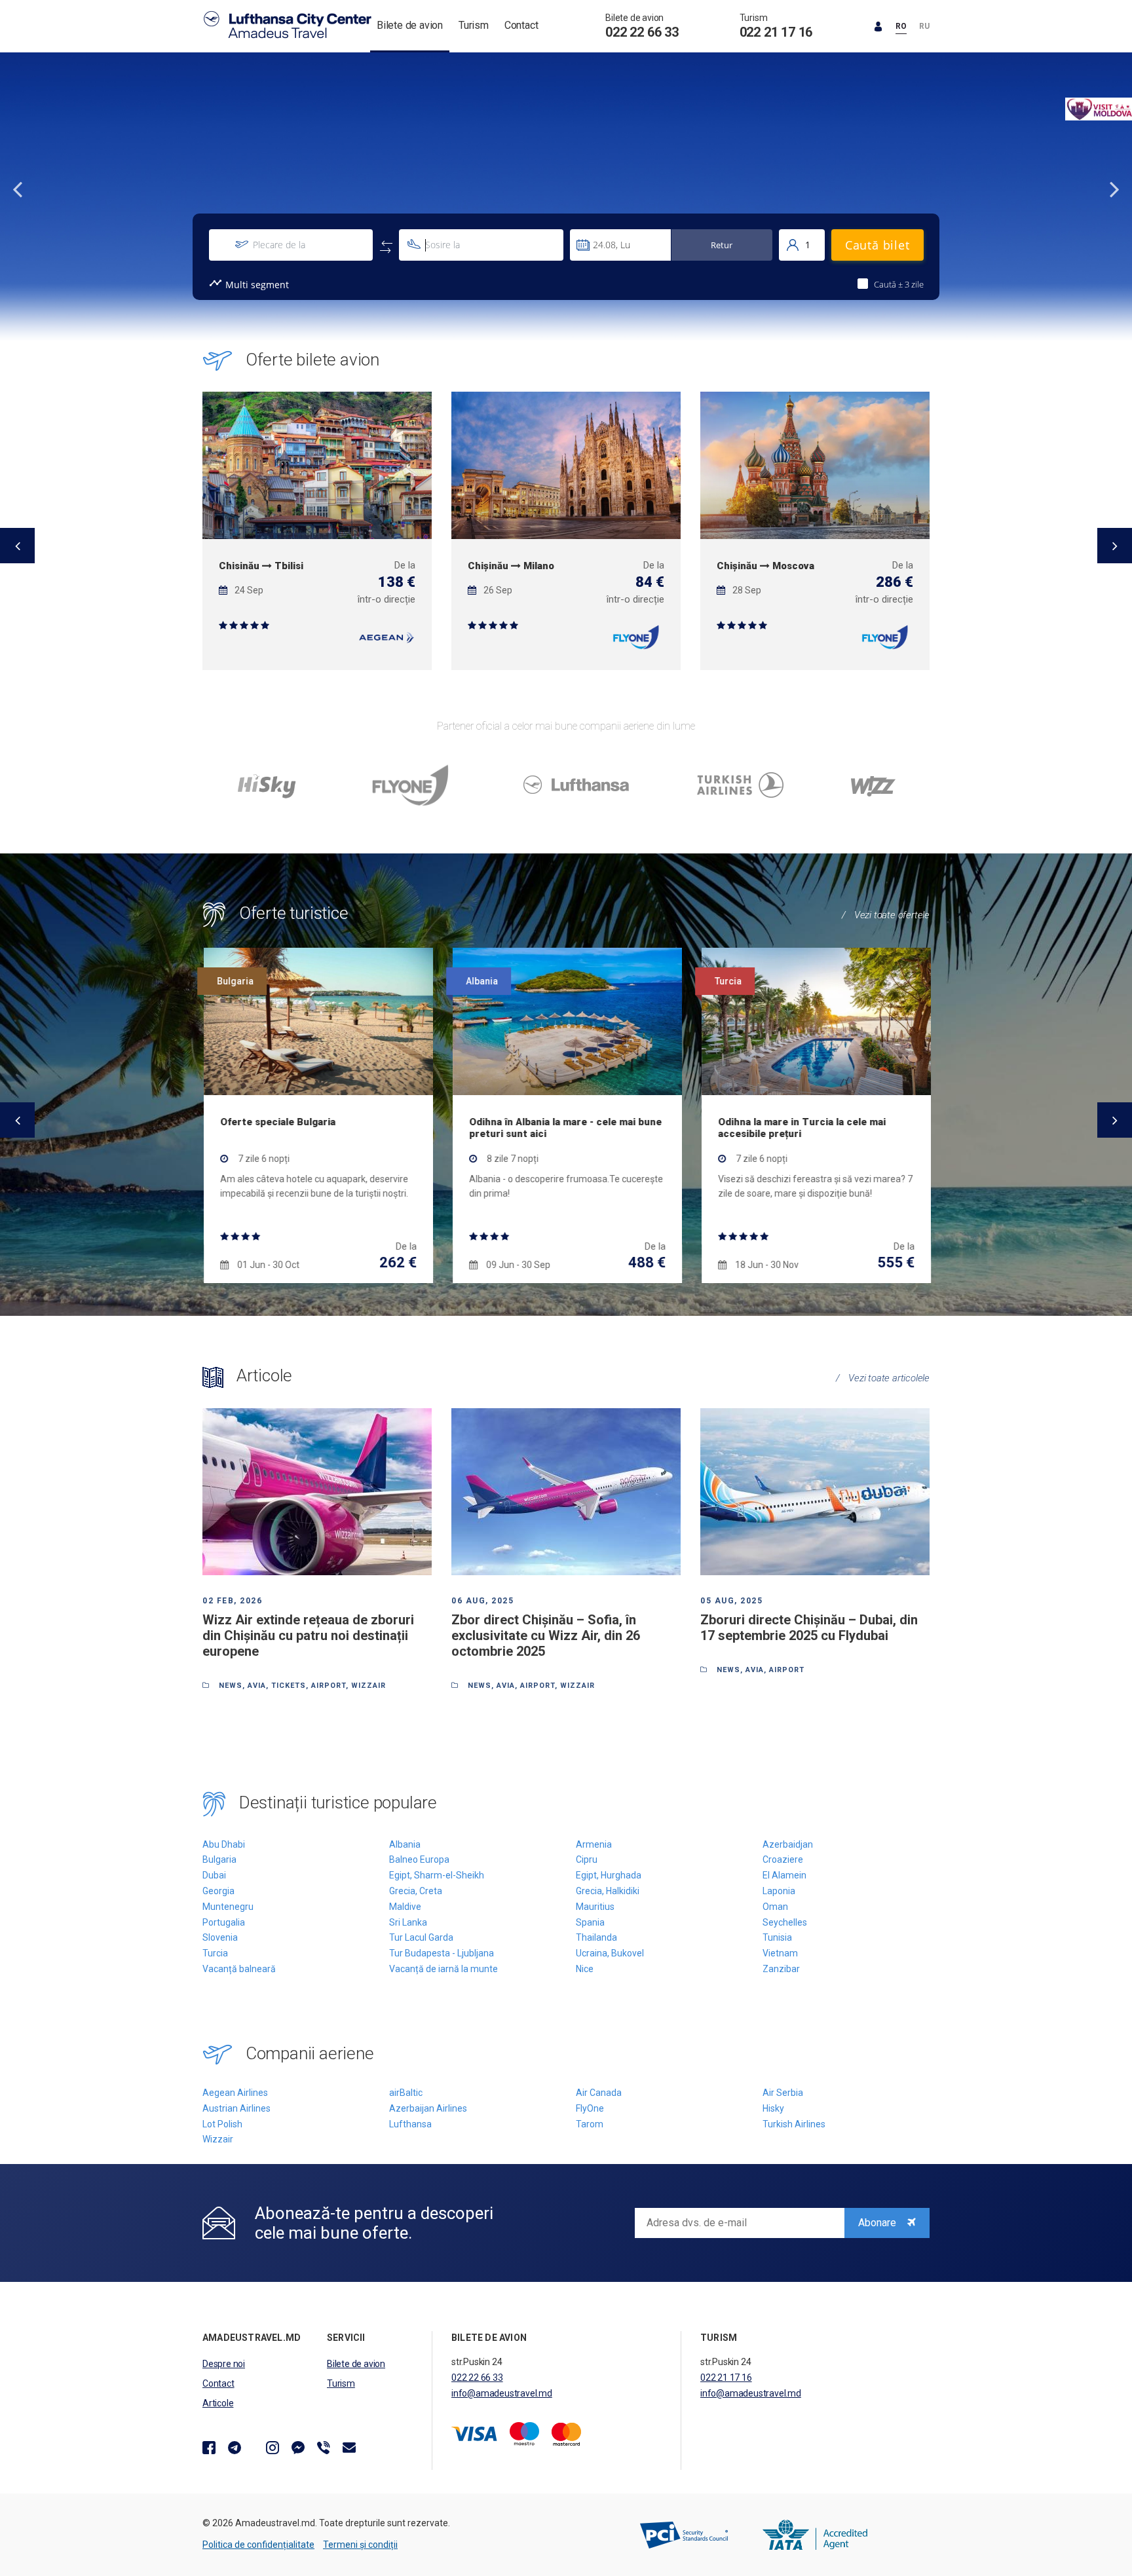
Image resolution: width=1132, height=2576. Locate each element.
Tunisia (777, 1937)
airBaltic (406, 2093)
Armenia (594, 1844)
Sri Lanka (408, 1922)
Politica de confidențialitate (258, 2545)
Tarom (590, 2124)
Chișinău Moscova (765, 566)
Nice (585, 1969)
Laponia (779, 1891)
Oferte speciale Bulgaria (276, 1122)
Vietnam (780, 1953)
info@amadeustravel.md (502, 2393)
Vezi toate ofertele (886, 915)
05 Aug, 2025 (731, 1601)
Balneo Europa (419, 1859)
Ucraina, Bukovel (610, 1953)
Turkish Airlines (794, 2124)
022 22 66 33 (642, 32)
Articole (218, 2403)
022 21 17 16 (776, 32)
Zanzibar (781, 1969)
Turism (474, 25)
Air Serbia (783, 2093)
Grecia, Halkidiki (608, 1891)
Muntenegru (228, 1907)
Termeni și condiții (360, 2545)
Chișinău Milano (511, 566)
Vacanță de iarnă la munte (443, 1969)
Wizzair (218, 2139)
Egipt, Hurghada (609, 1875)
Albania (405, 1844)
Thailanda (596, 1937)
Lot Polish (222, 2124)
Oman (775, 1907)
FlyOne (590, 2108)
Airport (329, 1686)
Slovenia (220, 1937)
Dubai (214, 1875)
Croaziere (783, 1859)
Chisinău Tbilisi (261, 566)
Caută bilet (877, 245)
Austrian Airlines (236, 2108)
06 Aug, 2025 (482, 1601)
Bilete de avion (410, 25)
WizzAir (368, 1686)
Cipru (587, 1859)
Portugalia (224, 1922)
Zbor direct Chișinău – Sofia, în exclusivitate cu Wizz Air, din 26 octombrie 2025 (546, 1635)
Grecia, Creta (416, 1891)
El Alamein (784, 1875)
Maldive (405, 1907)
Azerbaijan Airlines (428, 2108)
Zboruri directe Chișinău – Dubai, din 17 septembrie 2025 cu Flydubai (809, 1628)
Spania (590, 1922)
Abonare (878, 2223)
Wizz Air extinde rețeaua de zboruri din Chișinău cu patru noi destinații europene (308, 1635)
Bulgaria (219, 1859)
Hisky (773, 2108)
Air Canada (599, 2093)
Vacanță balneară (239, 1969)
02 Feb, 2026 (232, 1601)
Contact (521, 25)
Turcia (215, 1953)
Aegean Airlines (235, 2093)
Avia (257, 1686)
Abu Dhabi (224, 1844)
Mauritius (595, 1907)
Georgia (218, 1891)
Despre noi (224, 2364)
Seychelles (785, 1922)
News (231, 1686)
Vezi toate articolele (883, 1378)
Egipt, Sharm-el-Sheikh (437, 1875)
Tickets (289, 1686)
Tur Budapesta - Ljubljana (442, 1953)
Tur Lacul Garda (421, 1937)
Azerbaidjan (788, 1844)
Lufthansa (410, 2124)
